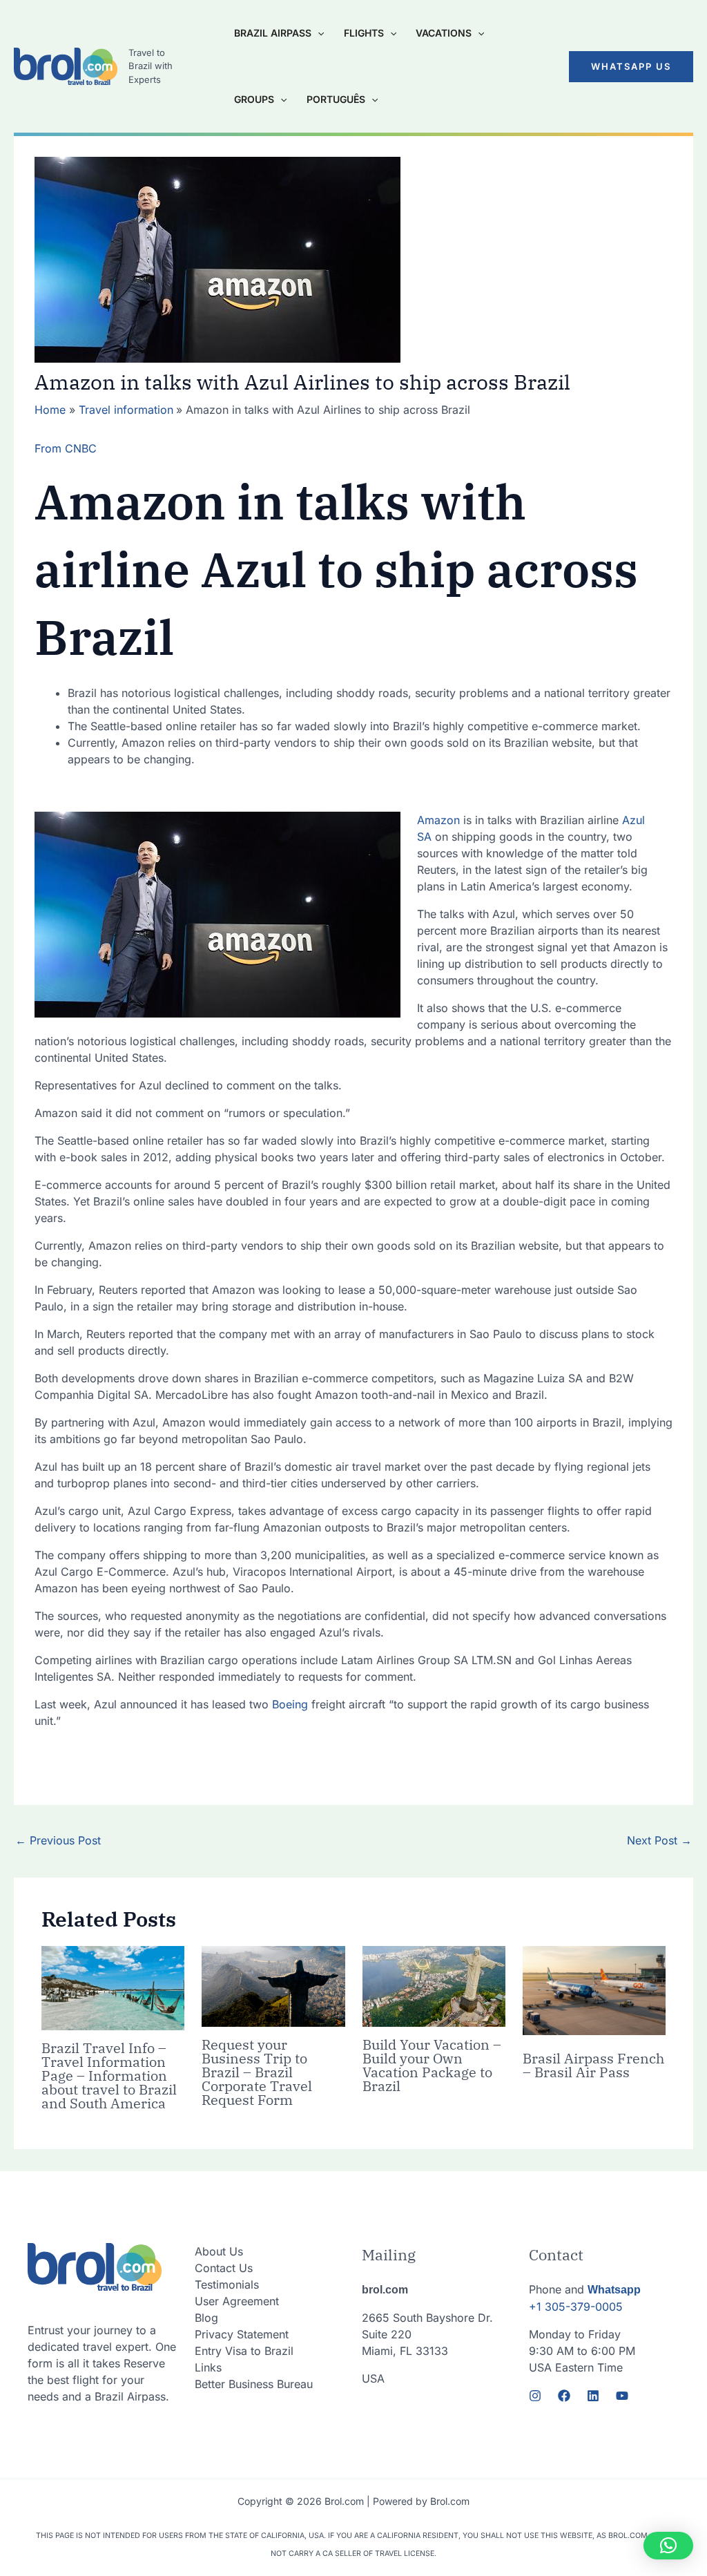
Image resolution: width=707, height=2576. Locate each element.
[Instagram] (535, 2396)
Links (208, 2367)
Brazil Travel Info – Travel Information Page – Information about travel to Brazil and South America (109, 2076)
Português (336, 99)
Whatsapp (614, 2290)
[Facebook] (564, 2396)
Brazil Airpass (273, 33)
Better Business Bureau (254, 2384)
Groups (254, 99)
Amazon (440, 820)
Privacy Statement (242, 2334)
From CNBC (66, 448)
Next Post (659, 1840)
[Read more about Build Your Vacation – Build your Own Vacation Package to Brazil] (434, 1985)
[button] (631, 67)
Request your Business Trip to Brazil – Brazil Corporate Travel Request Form (257, 2072)
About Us (219, 2251)
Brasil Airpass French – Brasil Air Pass (593, 2065)
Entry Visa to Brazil (244, 2351)
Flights (364, 33)
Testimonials (227, 2284)
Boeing (290, 1704)
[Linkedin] (593, 2396)
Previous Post (58, 1840)
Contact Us (224, 2268)
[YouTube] (622, 2396)
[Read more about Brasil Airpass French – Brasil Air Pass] (594, 1990)
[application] (318, 33)
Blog (206, 2318)
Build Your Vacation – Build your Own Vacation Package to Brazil (432, 2065)
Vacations (444, 33)
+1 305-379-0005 (576, 2307)
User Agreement (237, 2301)
